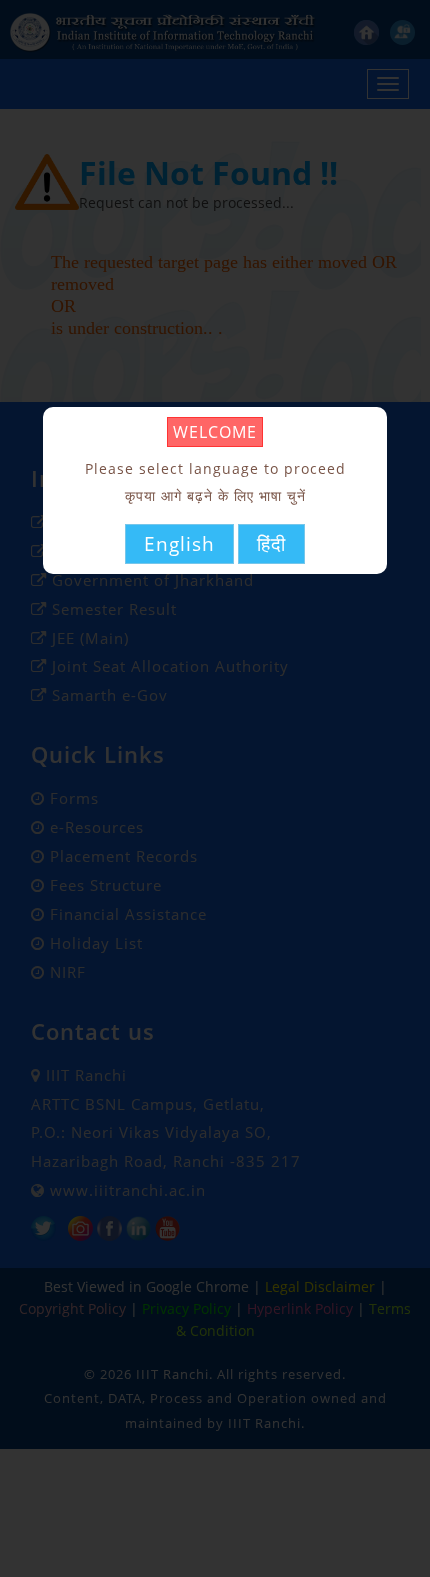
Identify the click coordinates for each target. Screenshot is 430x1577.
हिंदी (271, 543)
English (179, 543)
